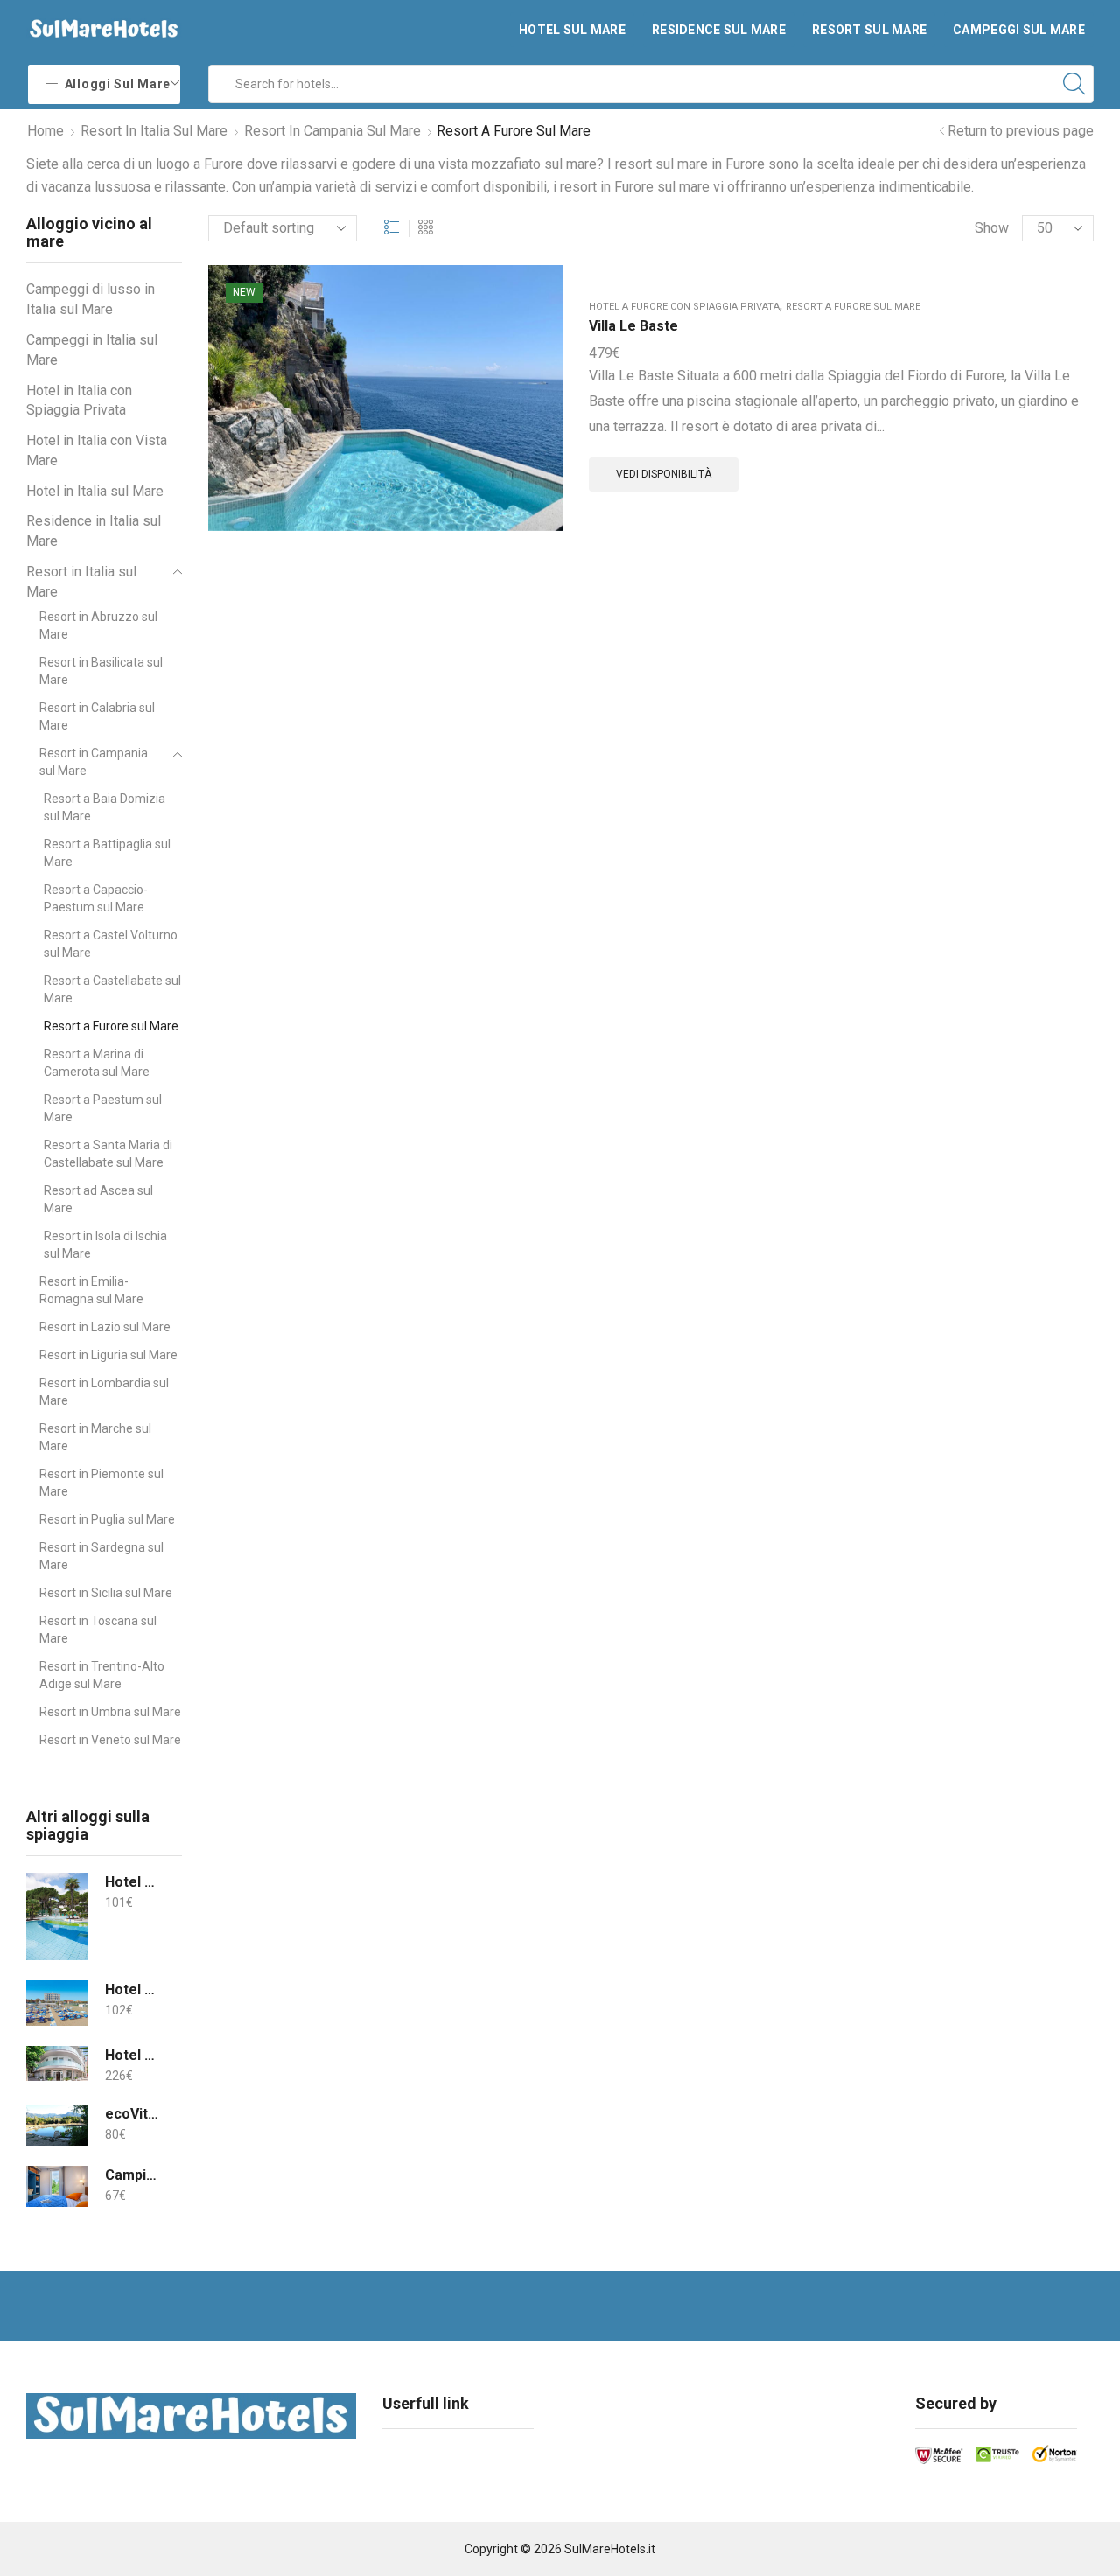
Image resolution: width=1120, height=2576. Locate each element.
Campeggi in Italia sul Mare (92, 350)
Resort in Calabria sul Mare (97, 716)
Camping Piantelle (133, 2175)
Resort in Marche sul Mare (95, 1437)
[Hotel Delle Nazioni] (57, 1916)
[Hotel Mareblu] (57, 2003)
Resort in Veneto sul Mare (110, 1740)
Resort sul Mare (869, 30)
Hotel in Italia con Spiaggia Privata (79, 401)
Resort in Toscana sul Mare (98, 1630)
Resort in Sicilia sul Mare (106, 1593)
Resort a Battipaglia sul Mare (107, 853)
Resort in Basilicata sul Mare (101, 671)
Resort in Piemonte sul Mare (101, 1483)
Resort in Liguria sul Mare (108, 1355)
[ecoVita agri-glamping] (57, 2125)
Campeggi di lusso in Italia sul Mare (91, 299)
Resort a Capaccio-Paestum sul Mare (96, 898)
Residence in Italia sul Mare (94, 531)
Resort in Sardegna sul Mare (101, 1556)
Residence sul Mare (719, 30)
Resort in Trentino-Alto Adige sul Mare (102, 1675)
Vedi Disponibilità (664, 474)
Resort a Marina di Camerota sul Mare (97, 1063)
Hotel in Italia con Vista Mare (97, 450)
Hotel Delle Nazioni (133, 1882)
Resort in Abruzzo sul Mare (98, 625)
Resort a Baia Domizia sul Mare (105, 807)
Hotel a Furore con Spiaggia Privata (684, 307)
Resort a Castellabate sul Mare (112, 989)
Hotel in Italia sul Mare (95, 491)
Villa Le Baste (633, 326)
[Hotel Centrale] (57, 2063)
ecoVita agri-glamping (133, 2114)
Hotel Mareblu (133, 1990)
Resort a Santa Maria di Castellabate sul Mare (108, 1154)
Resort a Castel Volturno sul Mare (111, 944)
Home (45, 131)
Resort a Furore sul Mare (853, 307)
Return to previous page (1021, 131)
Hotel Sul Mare (572, 30)
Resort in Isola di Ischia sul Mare (105, 1245)
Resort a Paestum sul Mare (103, 1108)
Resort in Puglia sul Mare (107, 1519)
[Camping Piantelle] (57, 2186)
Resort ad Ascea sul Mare (98, 1199)
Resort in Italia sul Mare (154, 131)
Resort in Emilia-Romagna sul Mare (91, 1290)
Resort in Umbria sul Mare (110, 1712)
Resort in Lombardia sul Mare (104, 1392)
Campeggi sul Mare (1019, 30)
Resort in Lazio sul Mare (105, 1327)
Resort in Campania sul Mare (332, 131)
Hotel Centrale (133, 2055)
